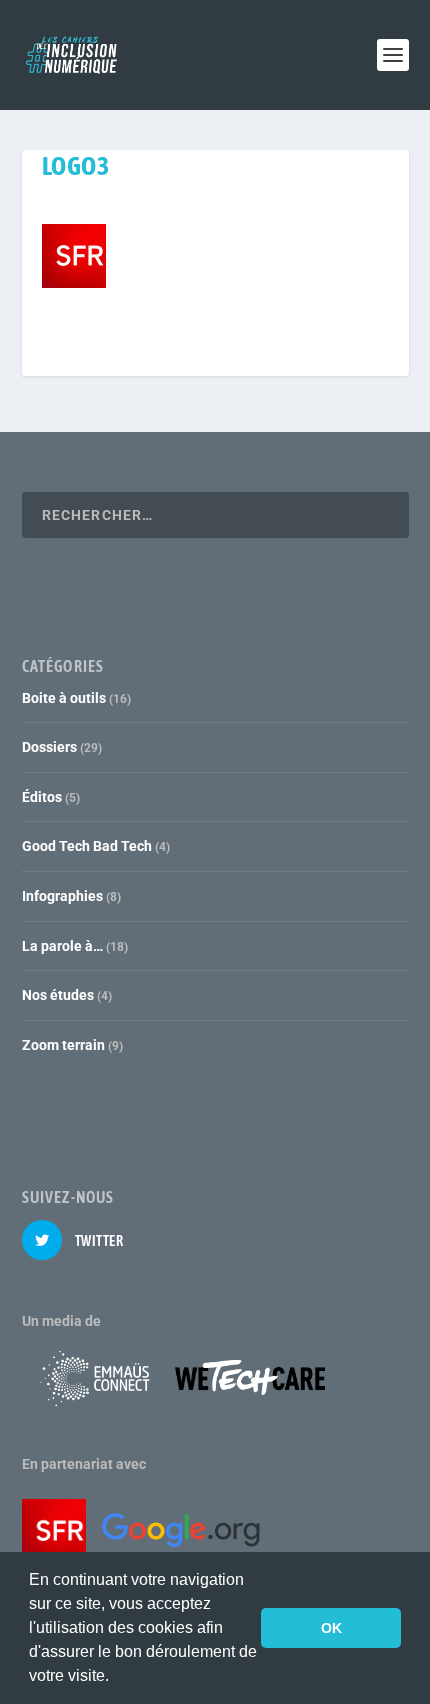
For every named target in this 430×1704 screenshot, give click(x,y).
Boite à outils (64, 698)
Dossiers (49, 747)
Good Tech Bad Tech (87, 846)
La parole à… (62, 946)
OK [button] (331, 1628)
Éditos (42, 797)
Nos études (58, 995)
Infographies (62, 896)
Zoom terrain (63, 1045)
